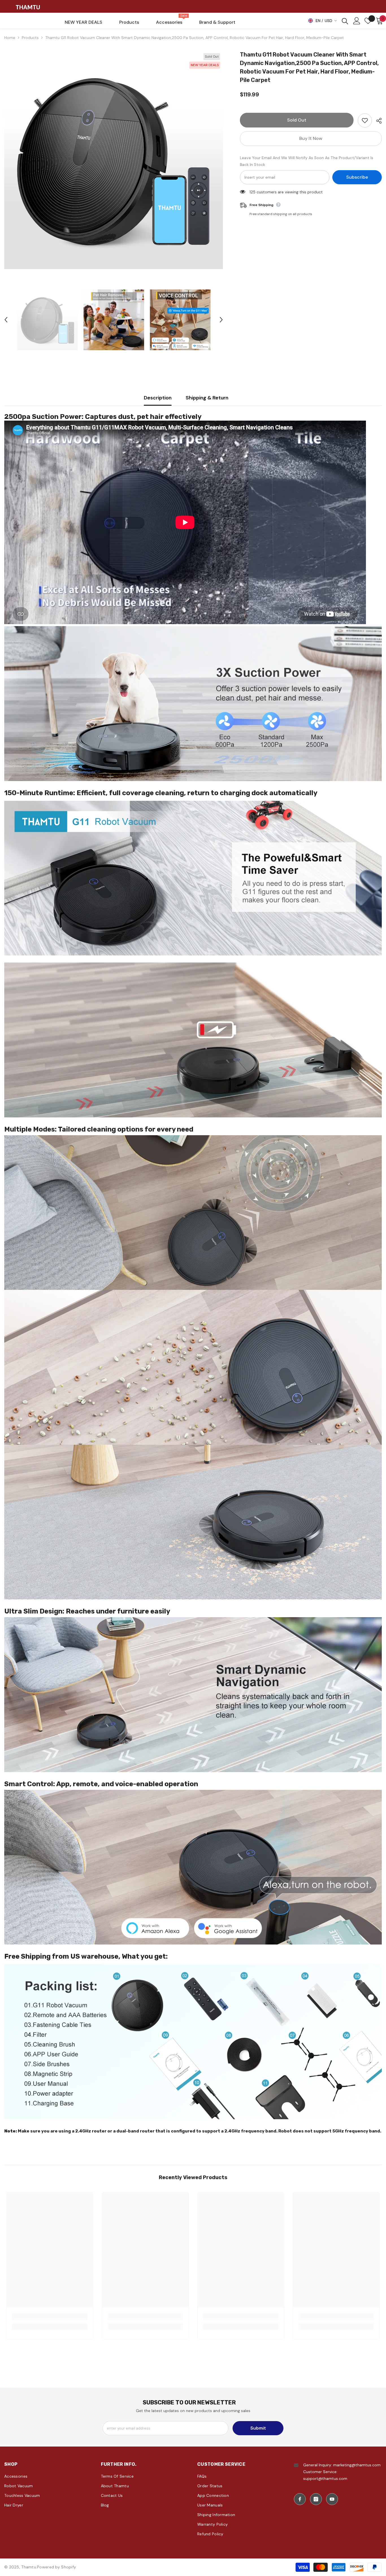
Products (30, 38)
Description (158, 398)
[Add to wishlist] (365, 120)
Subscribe (357, 177)
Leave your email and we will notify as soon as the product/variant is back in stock (307, 161)
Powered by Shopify (57, 2567)
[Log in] (357, 21)
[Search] (345, 21)
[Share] (377, 121)
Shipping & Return (207, 398)
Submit (258, 2428)
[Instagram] (316, 2499)
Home (10, 38)
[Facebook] (300, 2499)
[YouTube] (332, 2499)
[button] (6, 320)
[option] (114, 160)
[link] (50, 2317)
